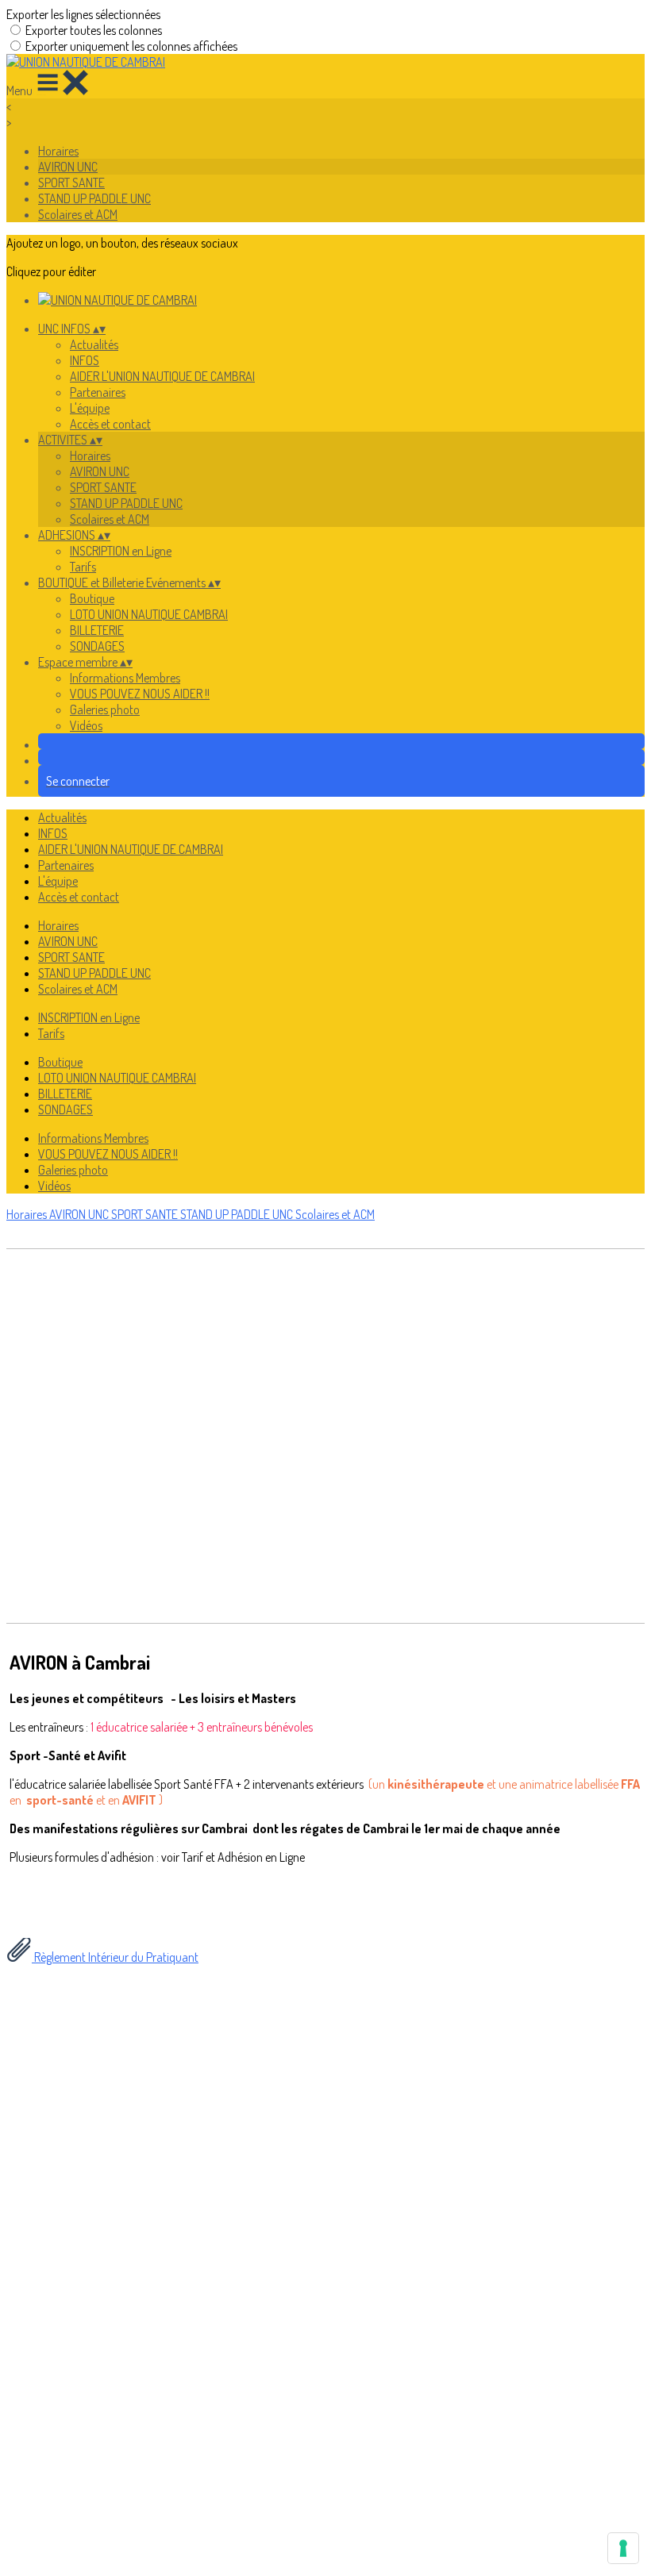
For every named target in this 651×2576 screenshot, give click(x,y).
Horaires (58, 151)
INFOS (85, 360)
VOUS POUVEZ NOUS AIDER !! (140, 694)
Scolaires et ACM (78, 214)
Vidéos (86, 725)
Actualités (94, 344)
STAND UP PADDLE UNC (94, 198)
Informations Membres (125, 678)
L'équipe (90, 408)
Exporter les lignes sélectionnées (83, 14)
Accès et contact (110, 424)
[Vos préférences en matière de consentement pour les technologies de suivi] (623, 2548)
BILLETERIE (97, 630)
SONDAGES (97, 646)
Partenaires (98, 392)
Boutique (92, 598)
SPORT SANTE (71, 183)
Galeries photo (105, 709)
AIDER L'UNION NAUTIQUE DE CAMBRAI (162, 376)
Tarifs (83, 567)
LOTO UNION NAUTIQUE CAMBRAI (149, 614)
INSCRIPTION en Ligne (121, 551)
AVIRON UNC (68, 167)
